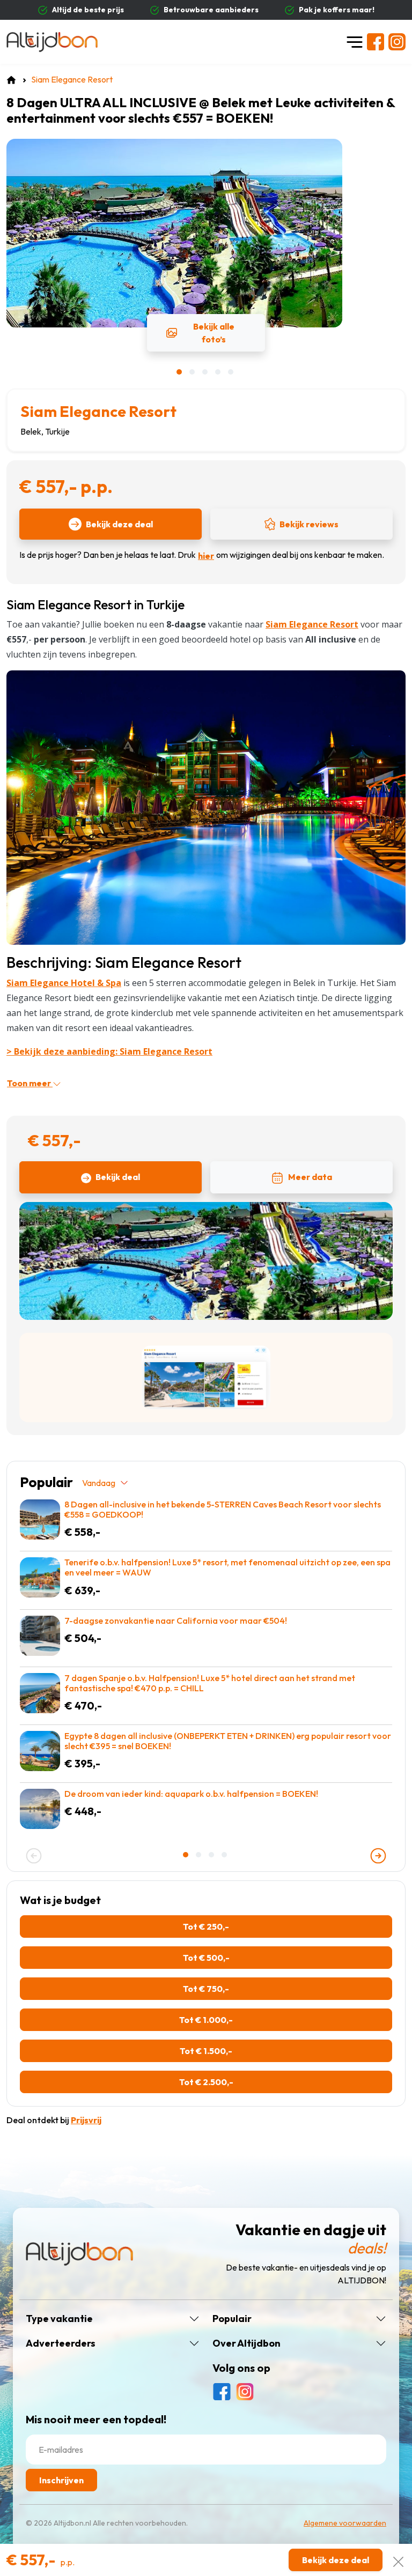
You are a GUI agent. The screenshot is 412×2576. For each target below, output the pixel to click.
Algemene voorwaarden (345, 2523)
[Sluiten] (398, 2560)
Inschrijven (61, 2480)
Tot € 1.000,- (206, 2020)
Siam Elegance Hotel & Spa (64, 983)
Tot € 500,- (206, 1958)
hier (206, 556)
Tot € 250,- (206, 1927)
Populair (232, 2319)
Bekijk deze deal (119, 524)
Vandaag (99, 1483)
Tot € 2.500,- (206, 2082)
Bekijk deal (118, 1177)
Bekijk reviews (309, 524)
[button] (180, 372)
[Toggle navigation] (355, 42)
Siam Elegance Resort (98, 411)
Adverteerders (61, 2343)
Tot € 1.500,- (206, 2051)
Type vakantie (59, 2319)
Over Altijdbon (247, 2343)
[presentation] (34, 1856)
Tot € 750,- (206, 1989)
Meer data (310, 1177)
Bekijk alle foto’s (214, 333)
